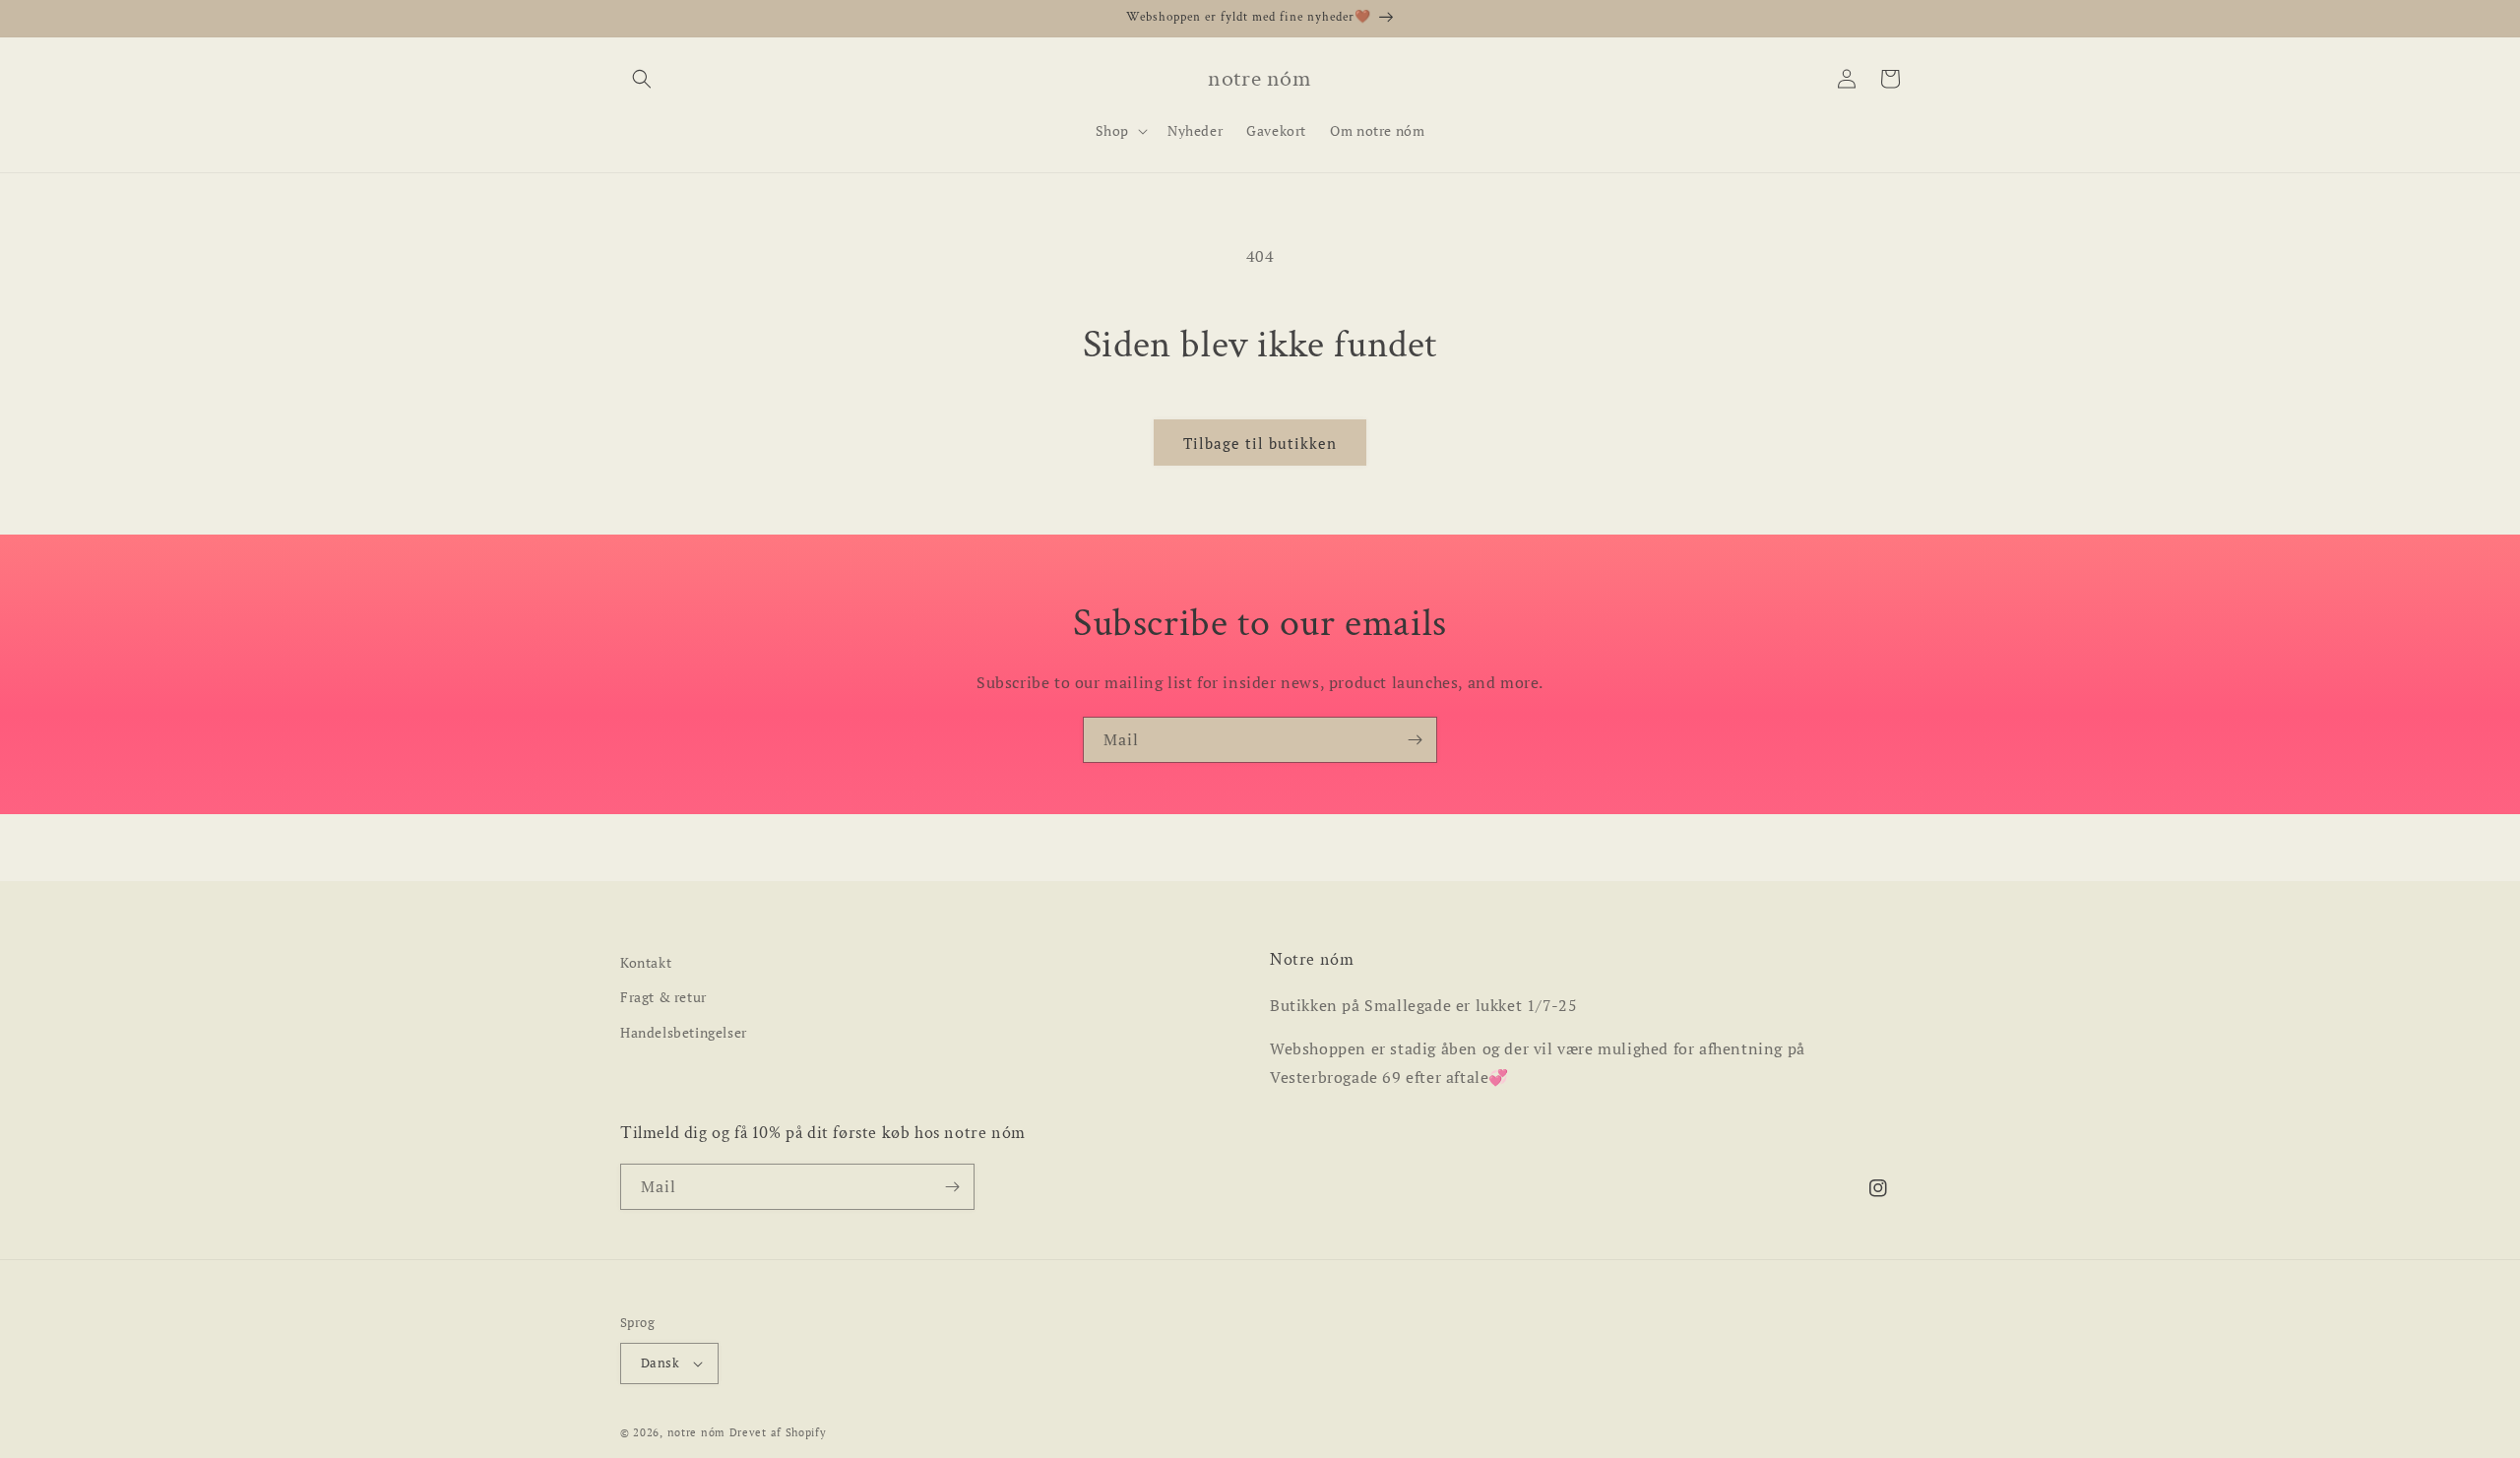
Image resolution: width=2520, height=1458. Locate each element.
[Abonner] (1415, 740)
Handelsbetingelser (684, 1032)
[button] (642, 79)
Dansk (660, 1363)
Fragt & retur (663, 997)
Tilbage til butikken (1260, 443)
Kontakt (646, 962)
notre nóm (696, 1432)
